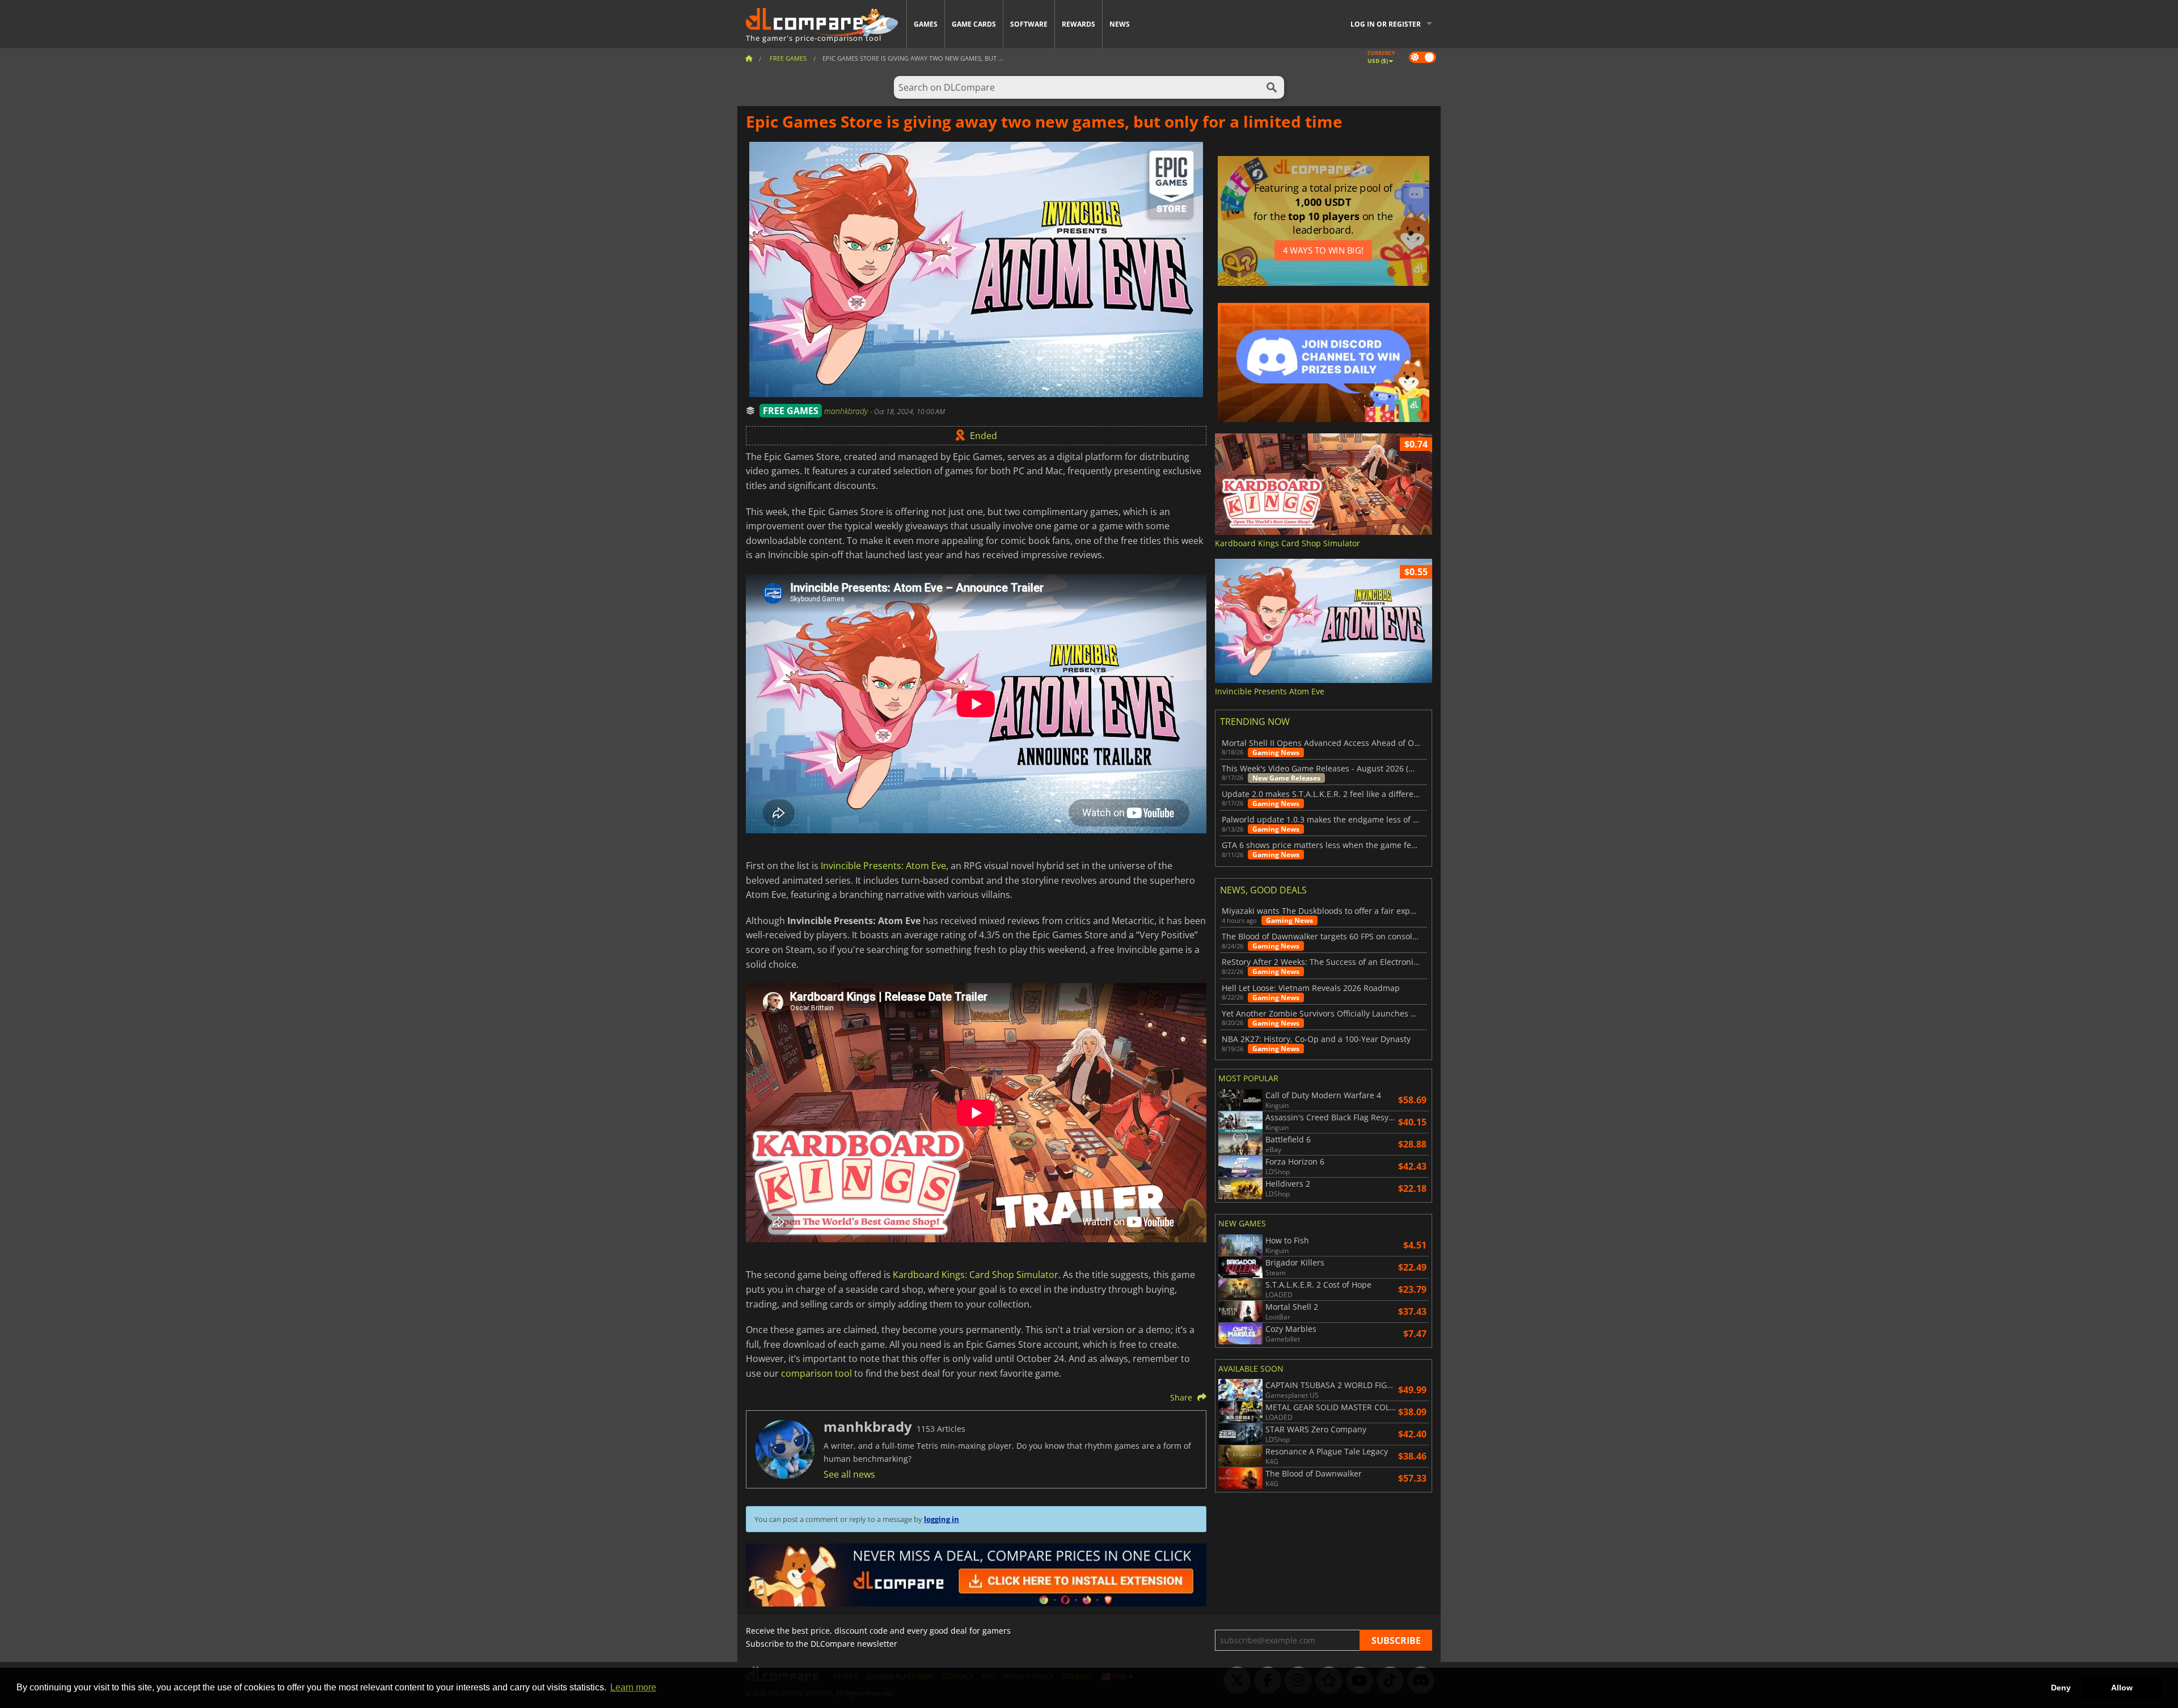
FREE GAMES (791, 411)
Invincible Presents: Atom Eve (883, 866)
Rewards (1079, 24)
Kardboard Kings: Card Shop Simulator (976, 1275)
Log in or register (1386, 24)
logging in (942, 1519)
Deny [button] (2061, 1688)
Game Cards (974, 24)
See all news (849, 1474)
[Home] (749, 58)
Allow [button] (2122, 1688)
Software (1029, 24)
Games (926, 24)
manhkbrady (847, 411)
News (1120, 24)
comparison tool (816, 1373)
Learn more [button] (633, 1687)
